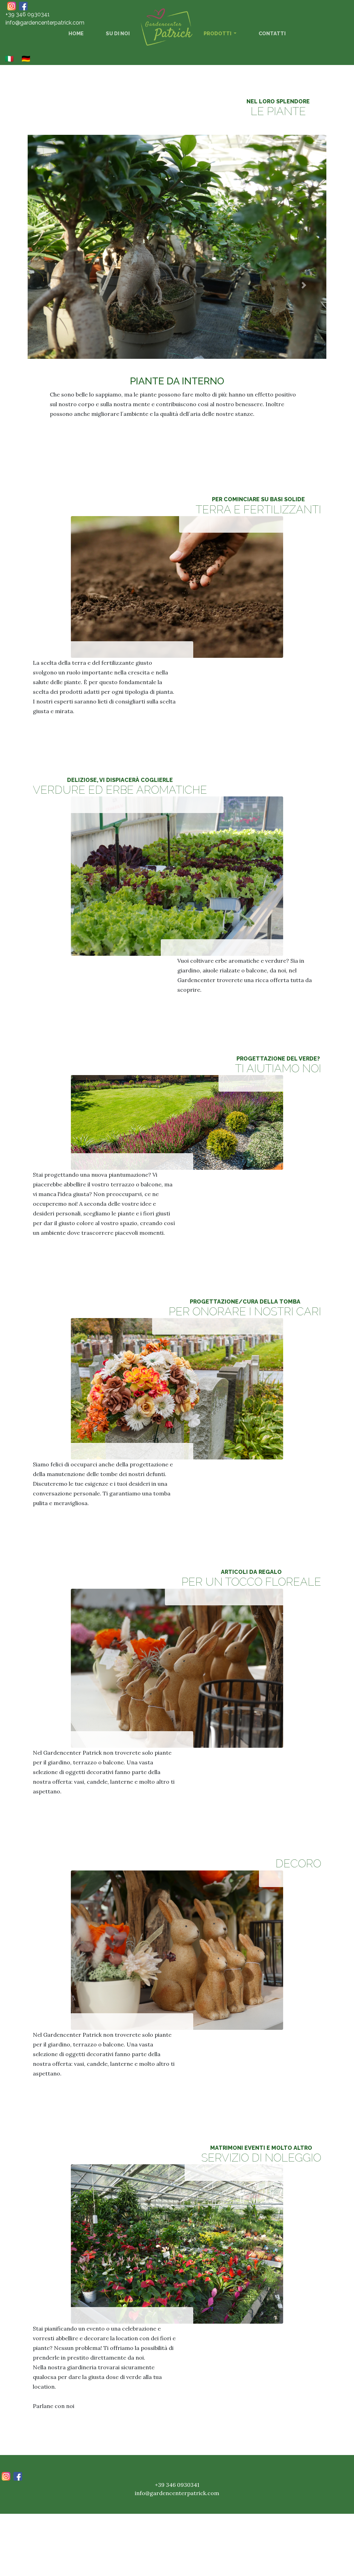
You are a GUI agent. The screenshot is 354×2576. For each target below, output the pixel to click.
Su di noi (118, 33)
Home (77, 33)
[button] (50, 290)
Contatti (272, 33)
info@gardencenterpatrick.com (45, 23)
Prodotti (218, 33)
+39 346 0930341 (28, 14)
